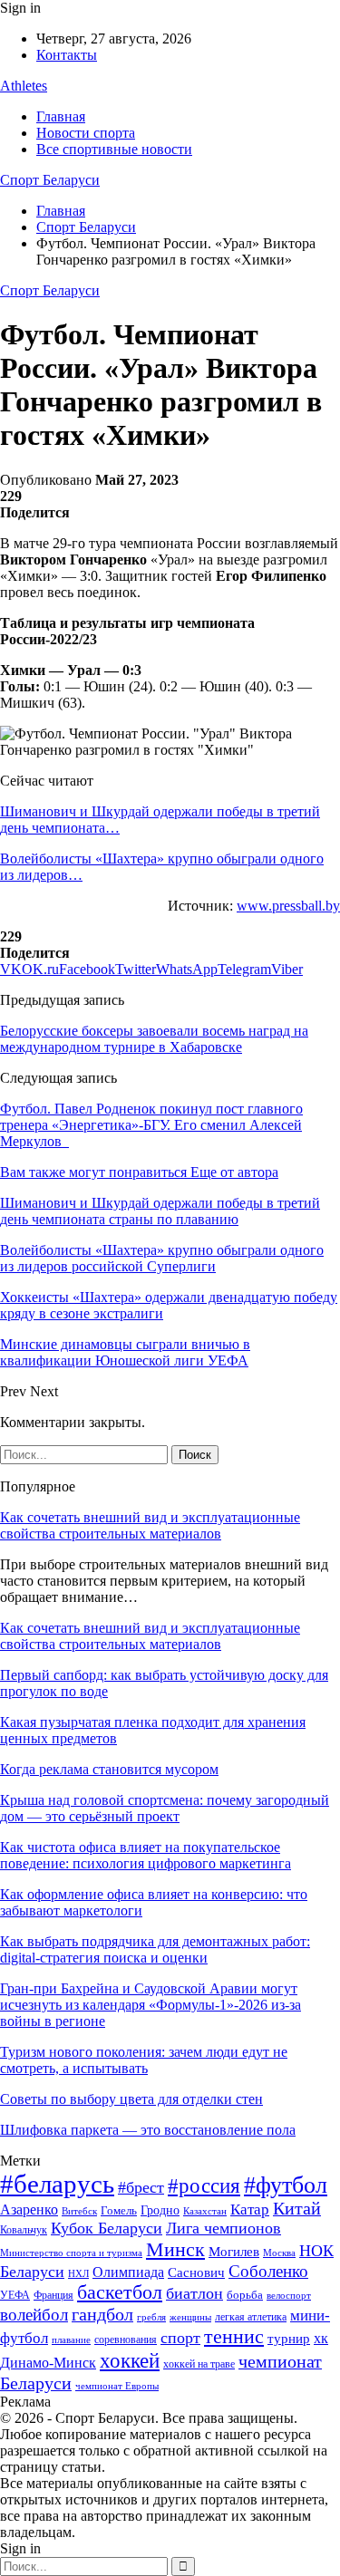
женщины (190, 2317)
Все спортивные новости (114, 149)
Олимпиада (128, 2272)
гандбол (102, 2314)
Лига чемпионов (223, 2228)
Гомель (119, 2210)
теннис (234, 2336)
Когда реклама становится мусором (109, 1769)
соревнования (126, 2340)
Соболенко (268, 2271)
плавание (71, 2340)
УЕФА (15, 2295)
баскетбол (120, 2292)
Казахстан (205, 2211)
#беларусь (57, 2184)
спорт (180, 2338)
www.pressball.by (288, 906)
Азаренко (29, 2209)
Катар (250, 2209)
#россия (204, 2185)
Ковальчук (24, 2230)
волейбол (34, 2315)
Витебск (79, 2211)
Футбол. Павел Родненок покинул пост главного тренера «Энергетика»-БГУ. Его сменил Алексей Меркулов (151, 1125)
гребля (151, 2317)
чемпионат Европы (117, 2386)
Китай (297, 2209)
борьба (245, 2295)
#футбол (286, 2185)
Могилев (234, 2252)
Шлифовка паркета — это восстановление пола (148, 2130)
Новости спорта (86, 133)
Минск (175, 2249)
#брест (141, 2187)
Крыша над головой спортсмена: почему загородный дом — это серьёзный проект (165, 1808)
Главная (61, 116)
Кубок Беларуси (107, 2228)
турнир (289, 2339)
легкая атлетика (251, 2317)
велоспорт (289, 2296)
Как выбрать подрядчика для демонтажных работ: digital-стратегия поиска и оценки (155, 1949)
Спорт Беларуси (50, 180)
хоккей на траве (199, 2364)
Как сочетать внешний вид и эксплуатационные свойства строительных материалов (150, 1525)
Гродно (160, 2210)
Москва (279, 2253)
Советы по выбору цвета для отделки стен (131, 2099)
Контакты (67, 55)
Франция (53, 2295)
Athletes (24, 86)
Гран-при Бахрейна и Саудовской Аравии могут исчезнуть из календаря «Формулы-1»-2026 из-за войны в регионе (151, 2005)
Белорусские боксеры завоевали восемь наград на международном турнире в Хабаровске (154, 1039)
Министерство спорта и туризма (71, 2253)
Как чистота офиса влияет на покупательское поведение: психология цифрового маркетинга (146, 1855)
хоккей (130, 2360)
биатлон (194, 2293)
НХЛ (78, 2273)
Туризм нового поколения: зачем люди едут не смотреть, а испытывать (144, 2060)
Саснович (196, 2272)
